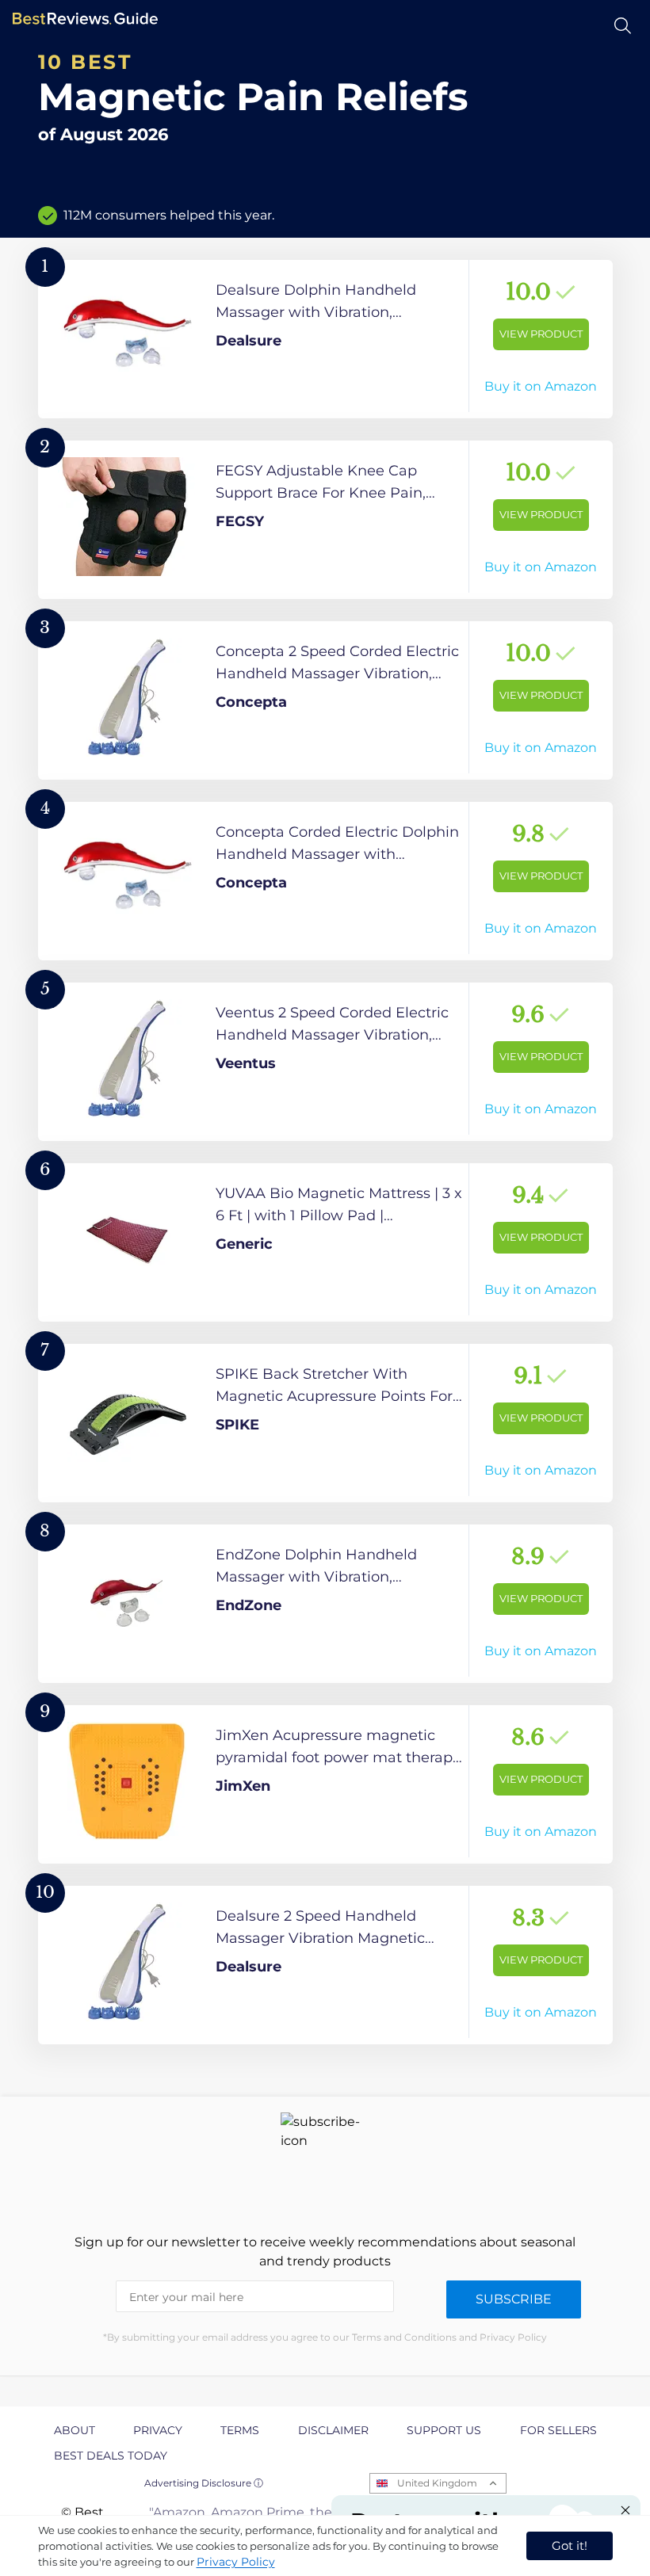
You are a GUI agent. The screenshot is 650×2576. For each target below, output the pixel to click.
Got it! (570, 2545)
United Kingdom (437, 2483)
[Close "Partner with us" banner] (625, 2510)
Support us (444, 2430)
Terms (240, 2430)
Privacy (158, 2430)
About (75, 2430)
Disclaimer (333, 2430)
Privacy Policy (236, 2562)
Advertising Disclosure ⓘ (204, 2483)
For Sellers (558, 2430)
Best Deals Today (111, 2456)
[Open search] (623, 26)
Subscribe (514, 2299)
